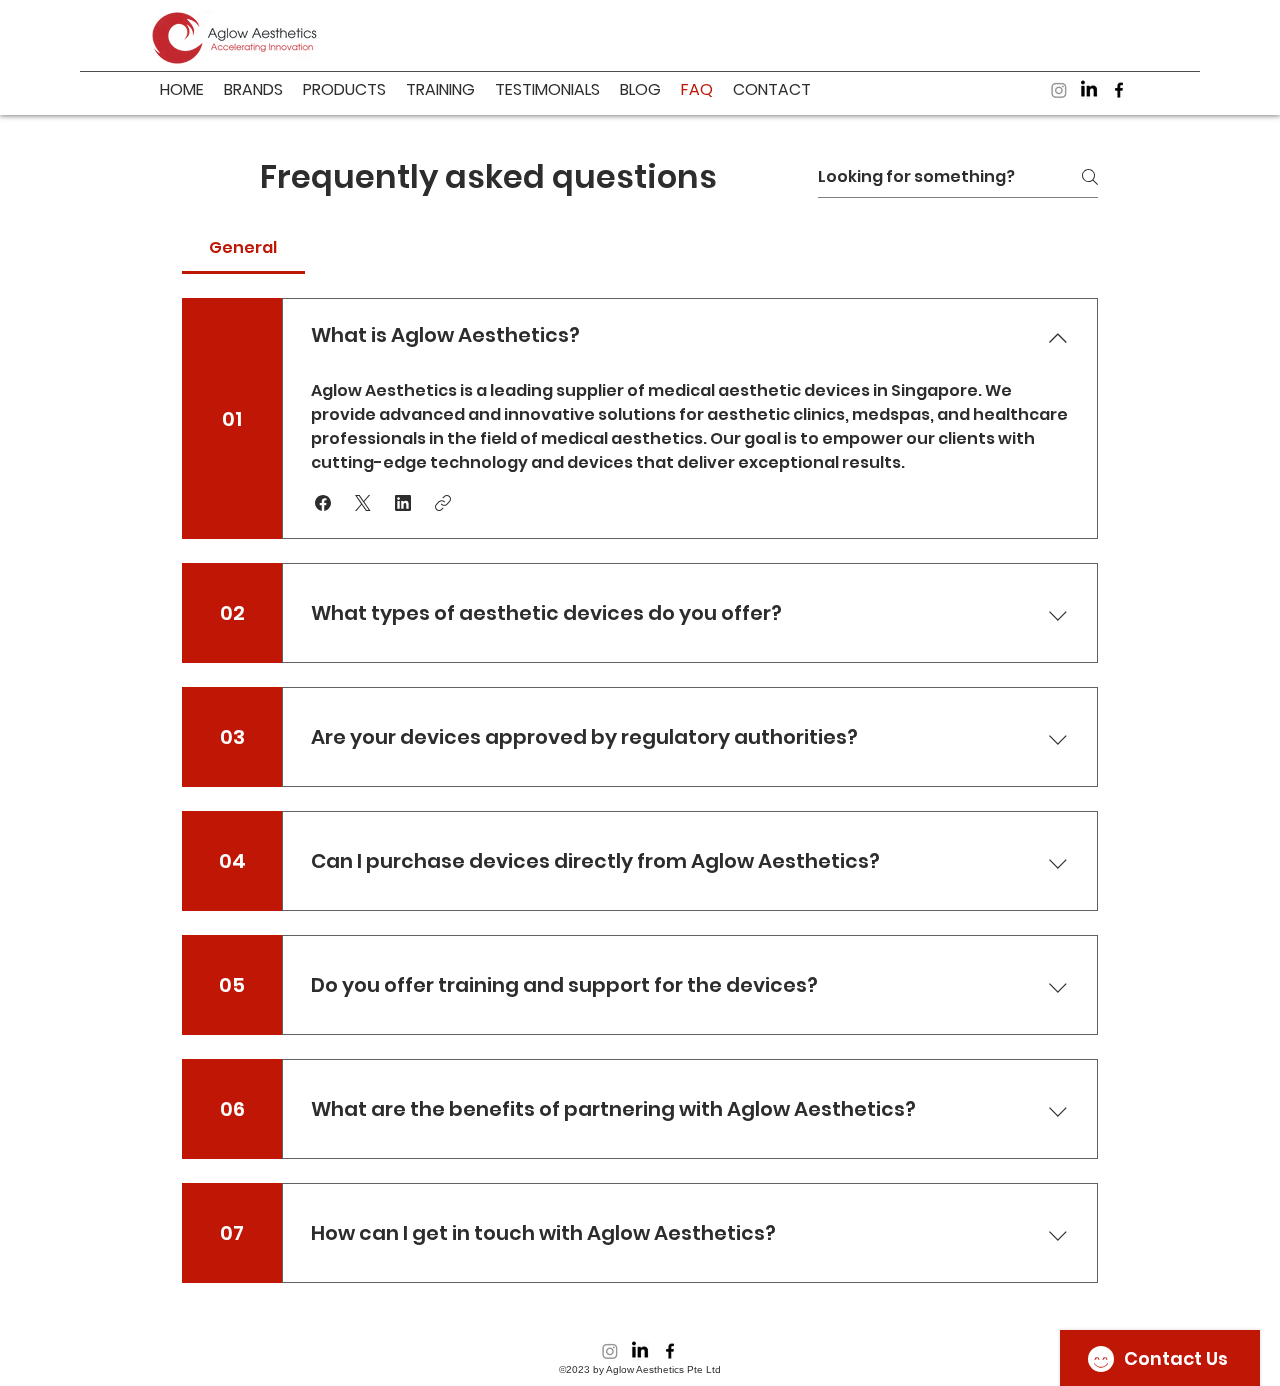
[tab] (243, 248)
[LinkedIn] (1089, 90)
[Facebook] (1119, 90)
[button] (323, 503)
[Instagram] (1059, 90)
